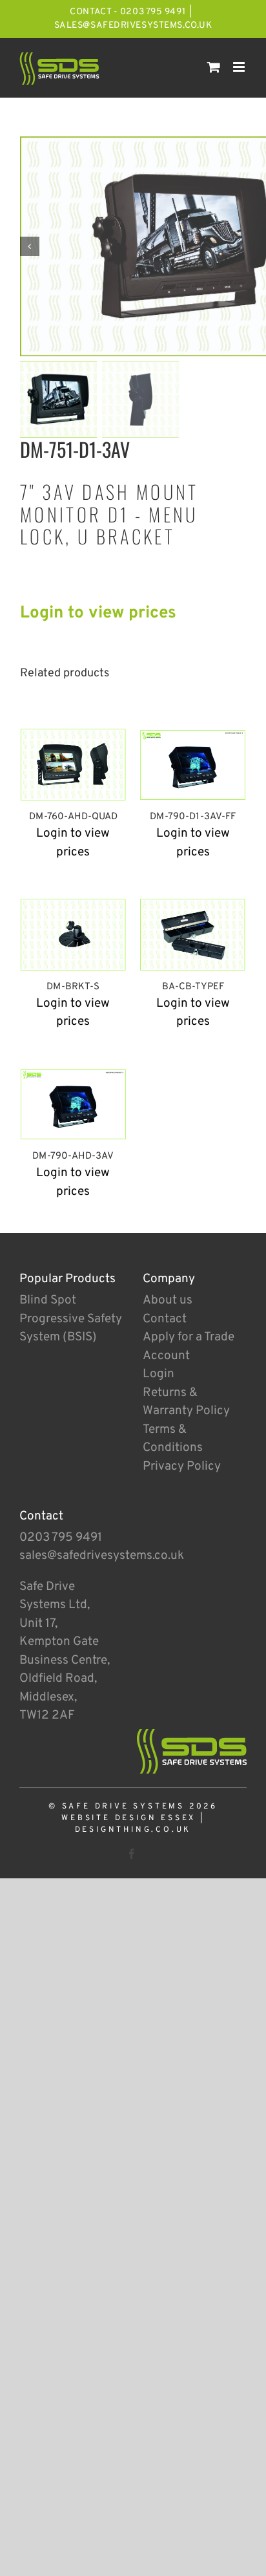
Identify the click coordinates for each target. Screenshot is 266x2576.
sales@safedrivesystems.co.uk (133, 26)
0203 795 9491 (61, 1538)
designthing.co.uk (133, 1830)
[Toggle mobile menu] (240, 67)
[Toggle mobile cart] (214, 67)
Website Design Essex (128, 1818)
